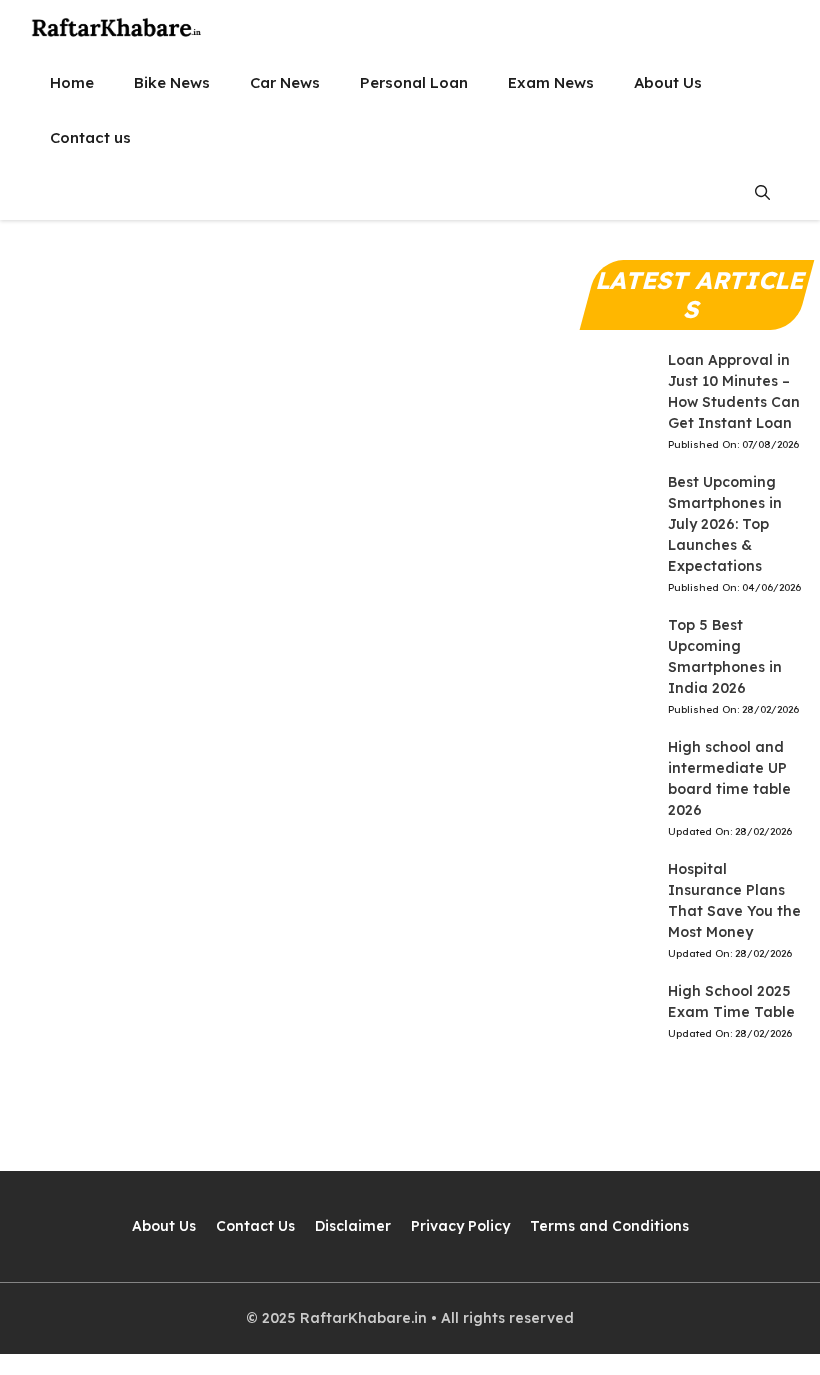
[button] (762, 192)
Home (72, 82)
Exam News (551, 82)
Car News (285, 82)
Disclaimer (353, 1226)
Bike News (172, 82)
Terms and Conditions (609, 1226)
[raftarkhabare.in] (117, 27)
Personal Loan (414, 82)
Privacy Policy (460, 1226)
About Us (668, 82)
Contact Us (255, 1226)
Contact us (90, 137)
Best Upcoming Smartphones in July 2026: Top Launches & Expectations (725, 524)
